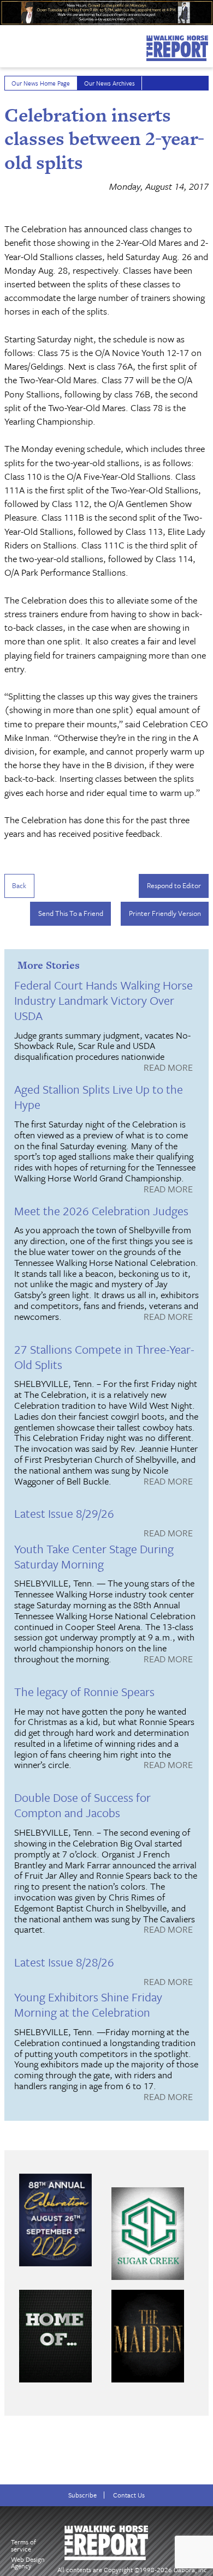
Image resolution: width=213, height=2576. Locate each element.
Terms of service (23, 2545)
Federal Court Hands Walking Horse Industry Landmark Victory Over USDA (103, 1000)
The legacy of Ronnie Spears (84, 1691)
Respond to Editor (174, 885)
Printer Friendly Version (165, 913)
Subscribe (82, 2495)
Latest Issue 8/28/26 (64, 1962)
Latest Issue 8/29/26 (64, 1513)
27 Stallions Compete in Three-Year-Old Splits (104, 1357)
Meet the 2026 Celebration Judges (101, 1211)
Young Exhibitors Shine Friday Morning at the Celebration (88, 2004)
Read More (168, 1068)
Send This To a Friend (71, 913)
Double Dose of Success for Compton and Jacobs (82, 1805)
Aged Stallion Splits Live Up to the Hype (99, 1097)
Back (19, 885)
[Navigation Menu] (7, 43)
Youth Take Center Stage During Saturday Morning (94, 1556)
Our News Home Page (41, 83)
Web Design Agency (28, 2563)
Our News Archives (110, 83)
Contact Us (129, 2495)
